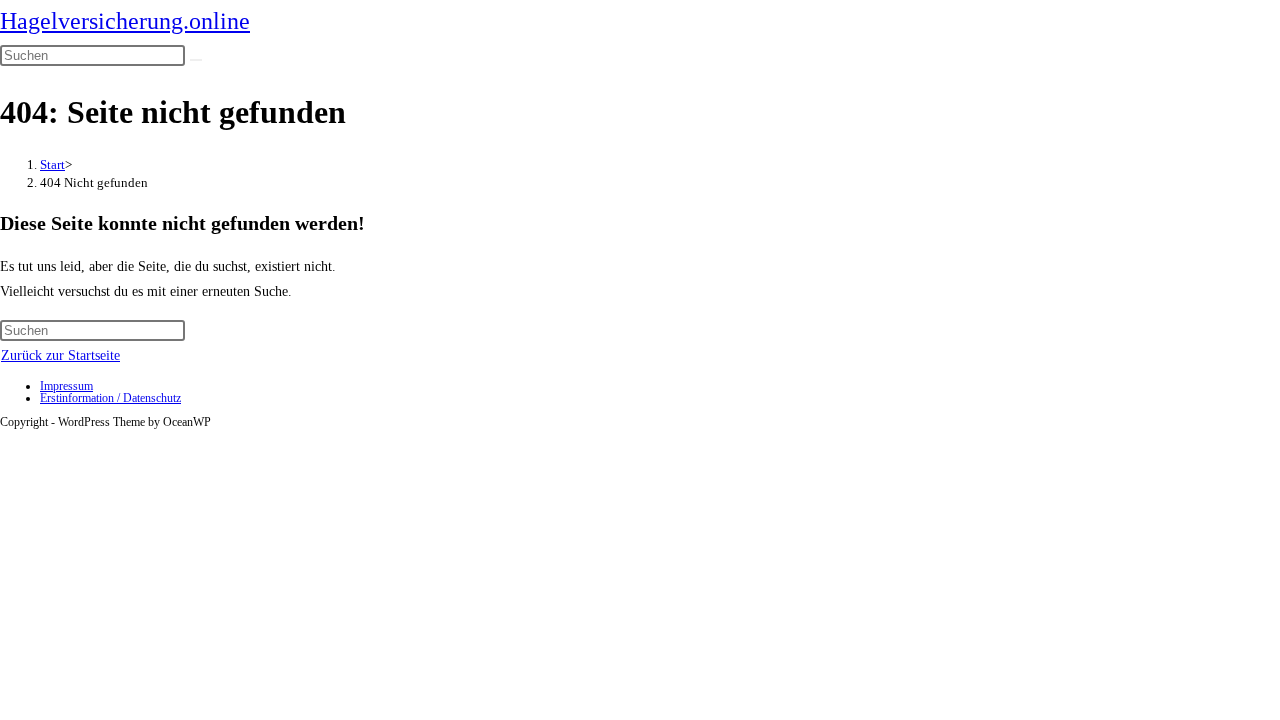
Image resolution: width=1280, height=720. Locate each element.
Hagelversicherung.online (125, 21)
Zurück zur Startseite (60, 355)
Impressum (66, 386)
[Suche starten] (196, 60)
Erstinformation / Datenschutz (110, 398)
